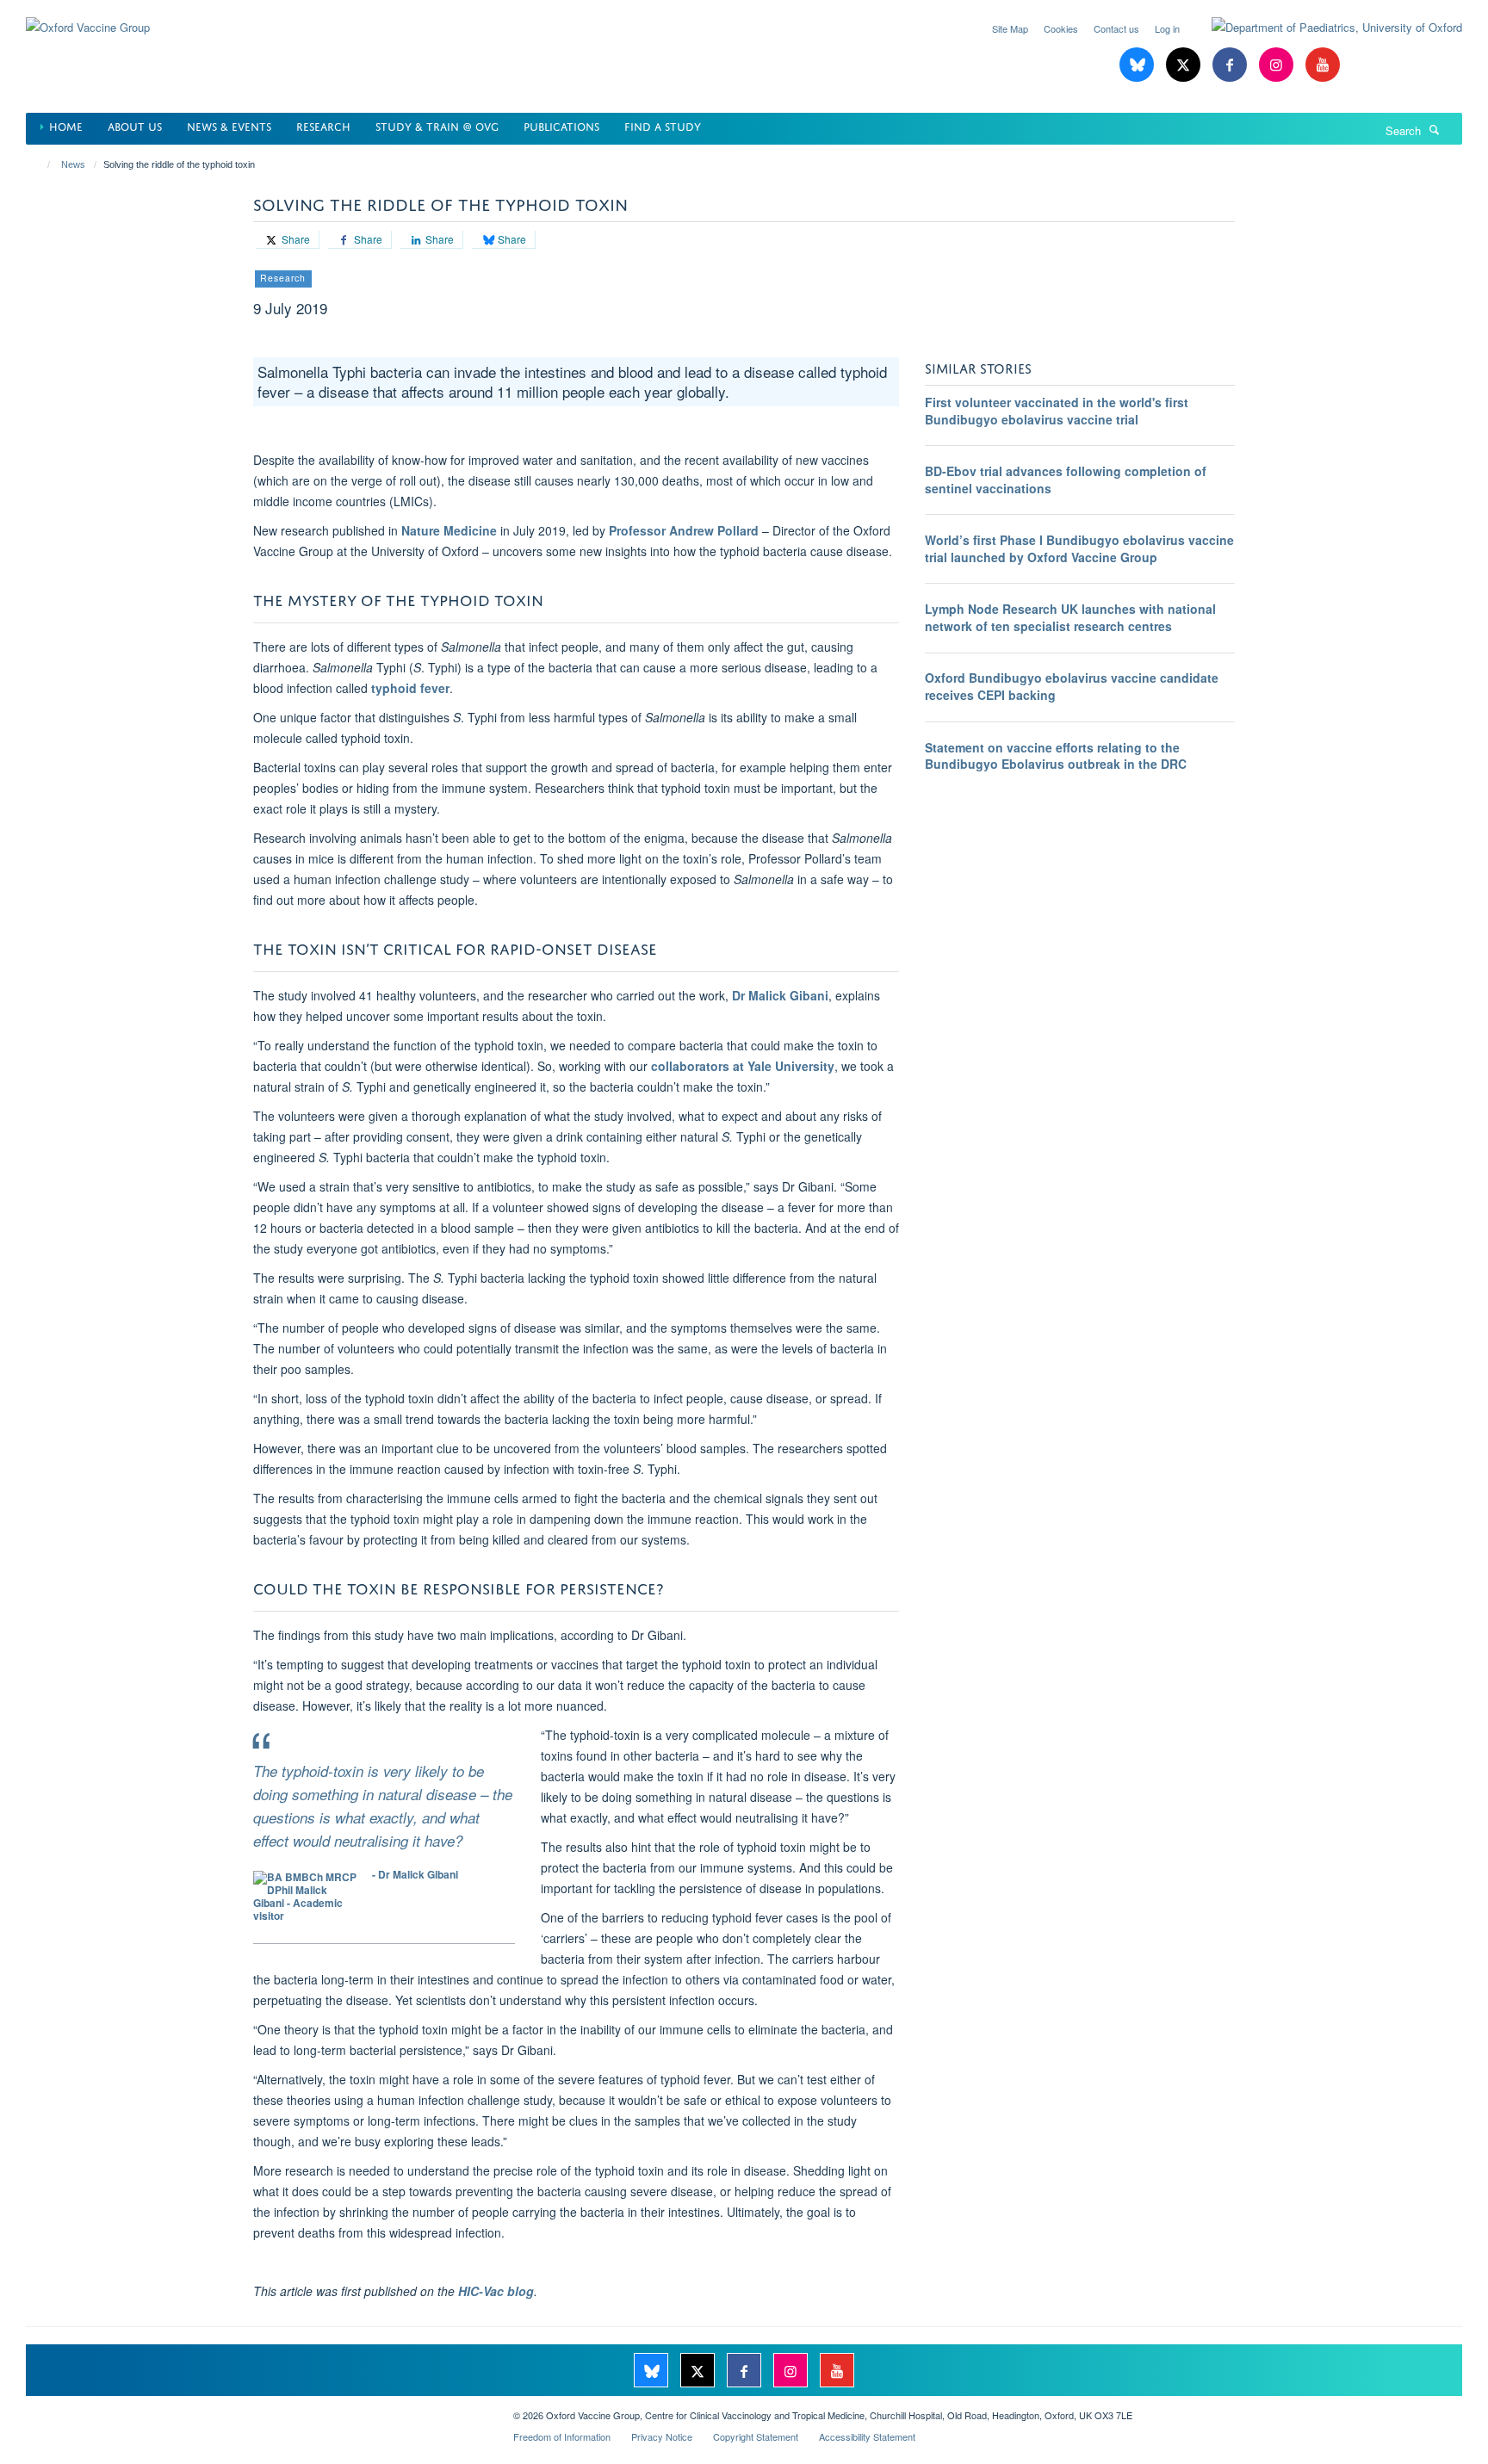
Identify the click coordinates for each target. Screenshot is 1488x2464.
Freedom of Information (562, 2436)
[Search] (1435, 129)
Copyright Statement (756, 2436)
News (73, 164)
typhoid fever (410, 688)
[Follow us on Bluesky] (1138, 65)
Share (294, 239)
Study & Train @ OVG (437, 125)
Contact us (1116, 28)
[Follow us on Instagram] (1278, 65)
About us (135, 125)
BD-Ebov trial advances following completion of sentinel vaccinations (1066, 480)
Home (66, 125)
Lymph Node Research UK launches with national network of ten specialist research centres (1070, 617)
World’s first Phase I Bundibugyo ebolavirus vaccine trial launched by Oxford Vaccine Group (1079, 548)
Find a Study (663, 125)
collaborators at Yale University (743, 1066)
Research (323, 125)
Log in (1167, 28)
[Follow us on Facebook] (1231, 65)
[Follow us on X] (1185, 65)
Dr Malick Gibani (780, 995)
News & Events (229, 125)
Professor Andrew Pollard (684, 530)
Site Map (1010, 28)
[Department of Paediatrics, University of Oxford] (1324, 28)
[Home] (41, 164)
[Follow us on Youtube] (1323, 65)
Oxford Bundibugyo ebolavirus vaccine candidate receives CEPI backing (1072, 686)
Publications (561, 125)
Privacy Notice (662, 2436)
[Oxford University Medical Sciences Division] (257, 2409)
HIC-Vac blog (496, 2291)
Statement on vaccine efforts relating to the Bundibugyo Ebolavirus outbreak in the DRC (1056, 756)
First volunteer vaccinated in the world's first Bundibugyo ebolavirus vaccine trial (1057, 411)
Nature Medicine (449, 530)
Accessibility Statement (867, 2436)
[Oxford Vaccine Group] (88, 17)
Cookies (1061, 28)
